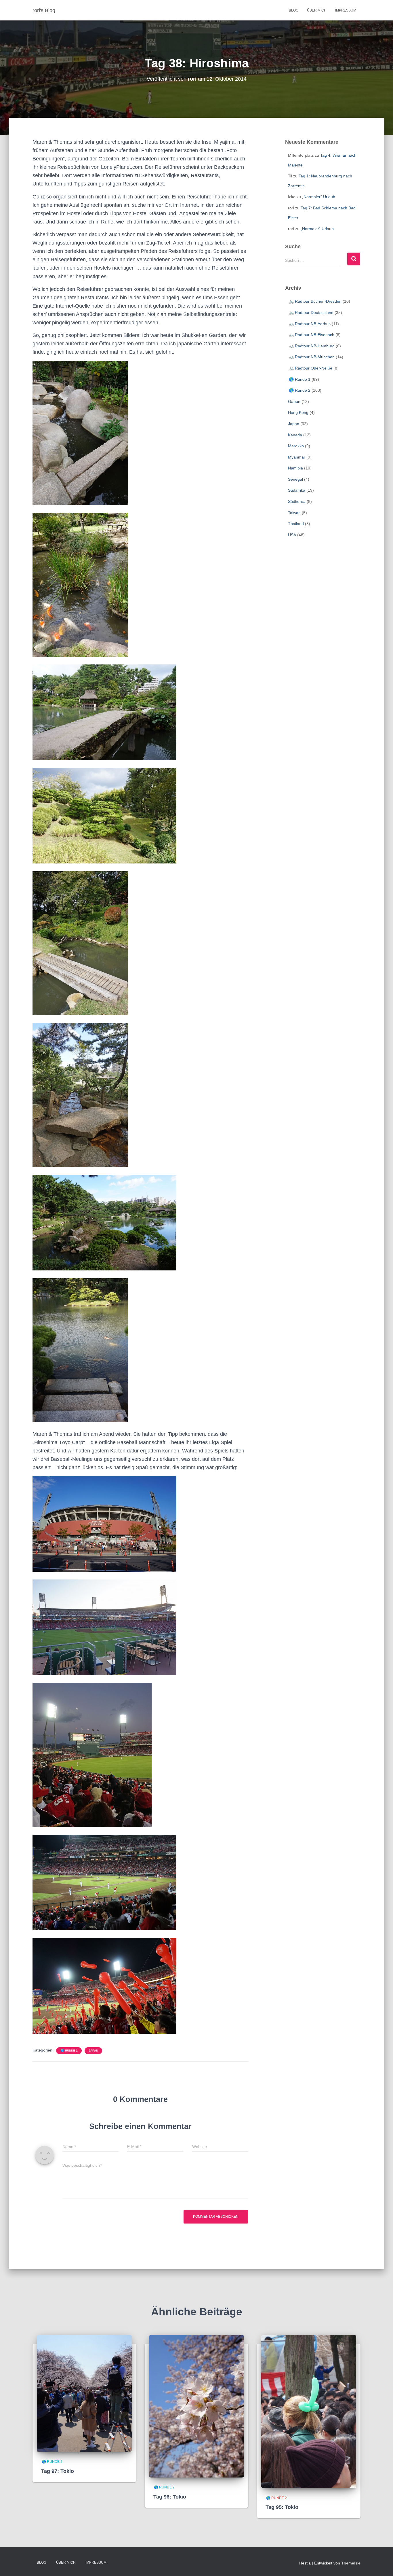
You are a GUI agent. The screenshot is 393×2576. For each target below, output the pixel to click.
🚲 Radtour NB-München (311, 357)
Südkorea (297, 501)
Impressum (346, 10)
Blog (294, 10)
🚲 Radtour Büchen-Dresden (315, 301)
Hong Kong (298, 412)
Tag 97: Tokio (58, 2471)
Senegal (295, 479)
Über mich (317, 10)
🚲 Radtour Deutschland (311, 312)
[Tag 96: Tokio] (197, 2406)
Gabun (294, 401)
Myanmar (297, 457)
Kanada (295, 435)
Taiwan (294, 513)
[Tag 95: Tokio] (309, 2411)
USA (292, 535)
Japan (93, 2051)
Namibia (295, 468)
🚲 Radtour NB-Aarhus (309, 324)
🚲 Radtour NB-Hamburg (311, 346)
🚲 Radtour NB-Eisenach (311, 335)
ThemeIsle (351, 2563)
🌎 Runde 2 (299, 390)
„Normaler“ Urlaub (319, 197)
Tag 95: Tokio (282, 2507)
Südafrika (297, 490)
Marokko (296, 446)
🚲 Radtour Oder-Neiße (310, 368)
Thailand (296, 524)
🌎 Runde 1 (69, 2051)
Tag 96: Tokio (170, 2497)
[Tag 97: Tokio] (84, 2393)
